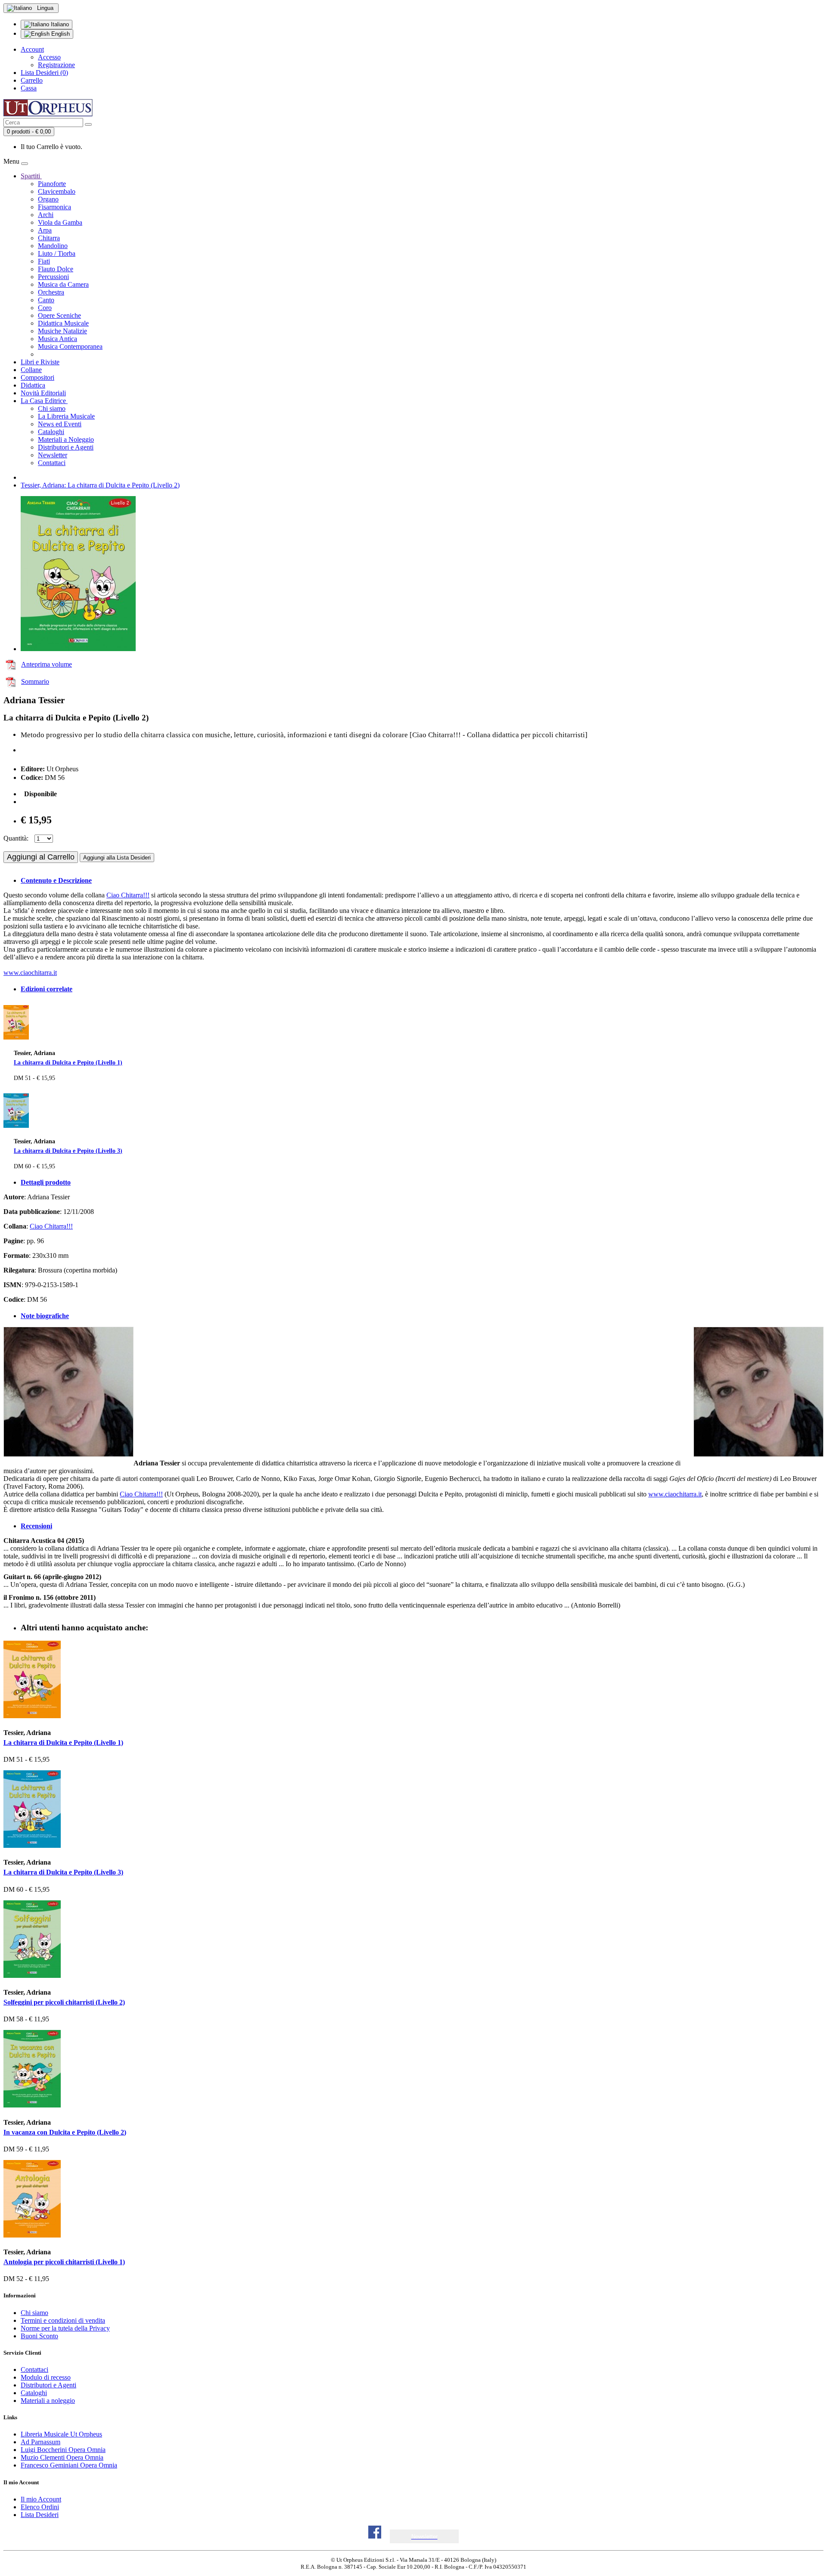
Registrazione (56, 65)
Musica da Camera (63, 284)
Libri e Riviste (40, 362)
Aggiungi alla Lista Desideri (117, 858)
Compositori (37, 377)
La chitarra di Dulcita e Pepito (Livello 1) (68, 1062)
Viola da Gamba (60, 222)
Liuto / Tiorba (57, 253)
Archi (46, 215)
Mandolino (53, 246)
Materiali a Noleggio (66, 439)
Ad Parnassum (40, 2442)
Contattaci (52, 463)
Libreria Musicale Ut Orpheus (61, 2434)
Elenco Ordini (40, 2507)
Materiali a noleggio (48, 2401)
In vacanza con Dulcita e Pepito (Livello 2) (65, 2132)
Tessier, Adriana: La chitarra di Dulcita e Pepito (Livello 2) (100, 485)
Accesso (49, 57)
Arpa (45, 230)
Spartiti (31, 176)
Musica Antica (58, 339)
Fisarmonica (54, 207)
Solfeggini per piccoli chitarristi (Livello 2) (64, 2002)
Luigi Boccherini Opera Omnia (63, 2450)
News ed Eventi (60, 424)
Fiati (44, 261)
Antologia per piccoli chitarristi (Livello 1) (64, 2262)
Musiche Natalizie (62, 331)
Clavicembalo (57, 191)
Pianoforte (52, 184)
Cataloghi (51, 432)
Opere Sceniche (59, 315)
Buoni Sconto (39, 2336)
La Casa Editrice (44, 401)
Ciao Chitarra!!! (128, 895)
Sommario (35, 681)
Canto (46, 300)
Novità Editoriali (43, 393)
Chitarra (49, 238)
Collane (31, 370)
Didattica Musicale (63, 323)
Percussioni (53, 277)
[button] (424, 2537)
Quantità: (16, 838)
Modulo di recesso (46, 2377)
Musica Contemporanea (70, 346)
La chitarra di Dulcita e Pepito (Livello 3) (68, 1151)
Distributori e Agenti (66, 447)
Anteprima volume (47, 664)
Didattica (33, 385)
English (60, 34)
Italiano (59, 24)
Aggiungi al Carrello (41, 857)
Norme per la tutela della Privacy (65, 2328)
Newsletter (53, 455)
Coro (45, 308)
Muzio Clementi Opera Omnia (62, 2457)
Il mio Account (41, 2499)
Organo (48, 199)
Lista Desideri (40, 2515)
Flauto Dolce (56, 269)
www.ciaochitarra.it (30, 973)
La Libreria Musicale (66, 416)
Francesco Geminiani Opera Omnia (69, 2465)
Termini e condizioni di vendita (63, 2320)
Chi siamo (52, 408)
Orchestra (51, 292)
